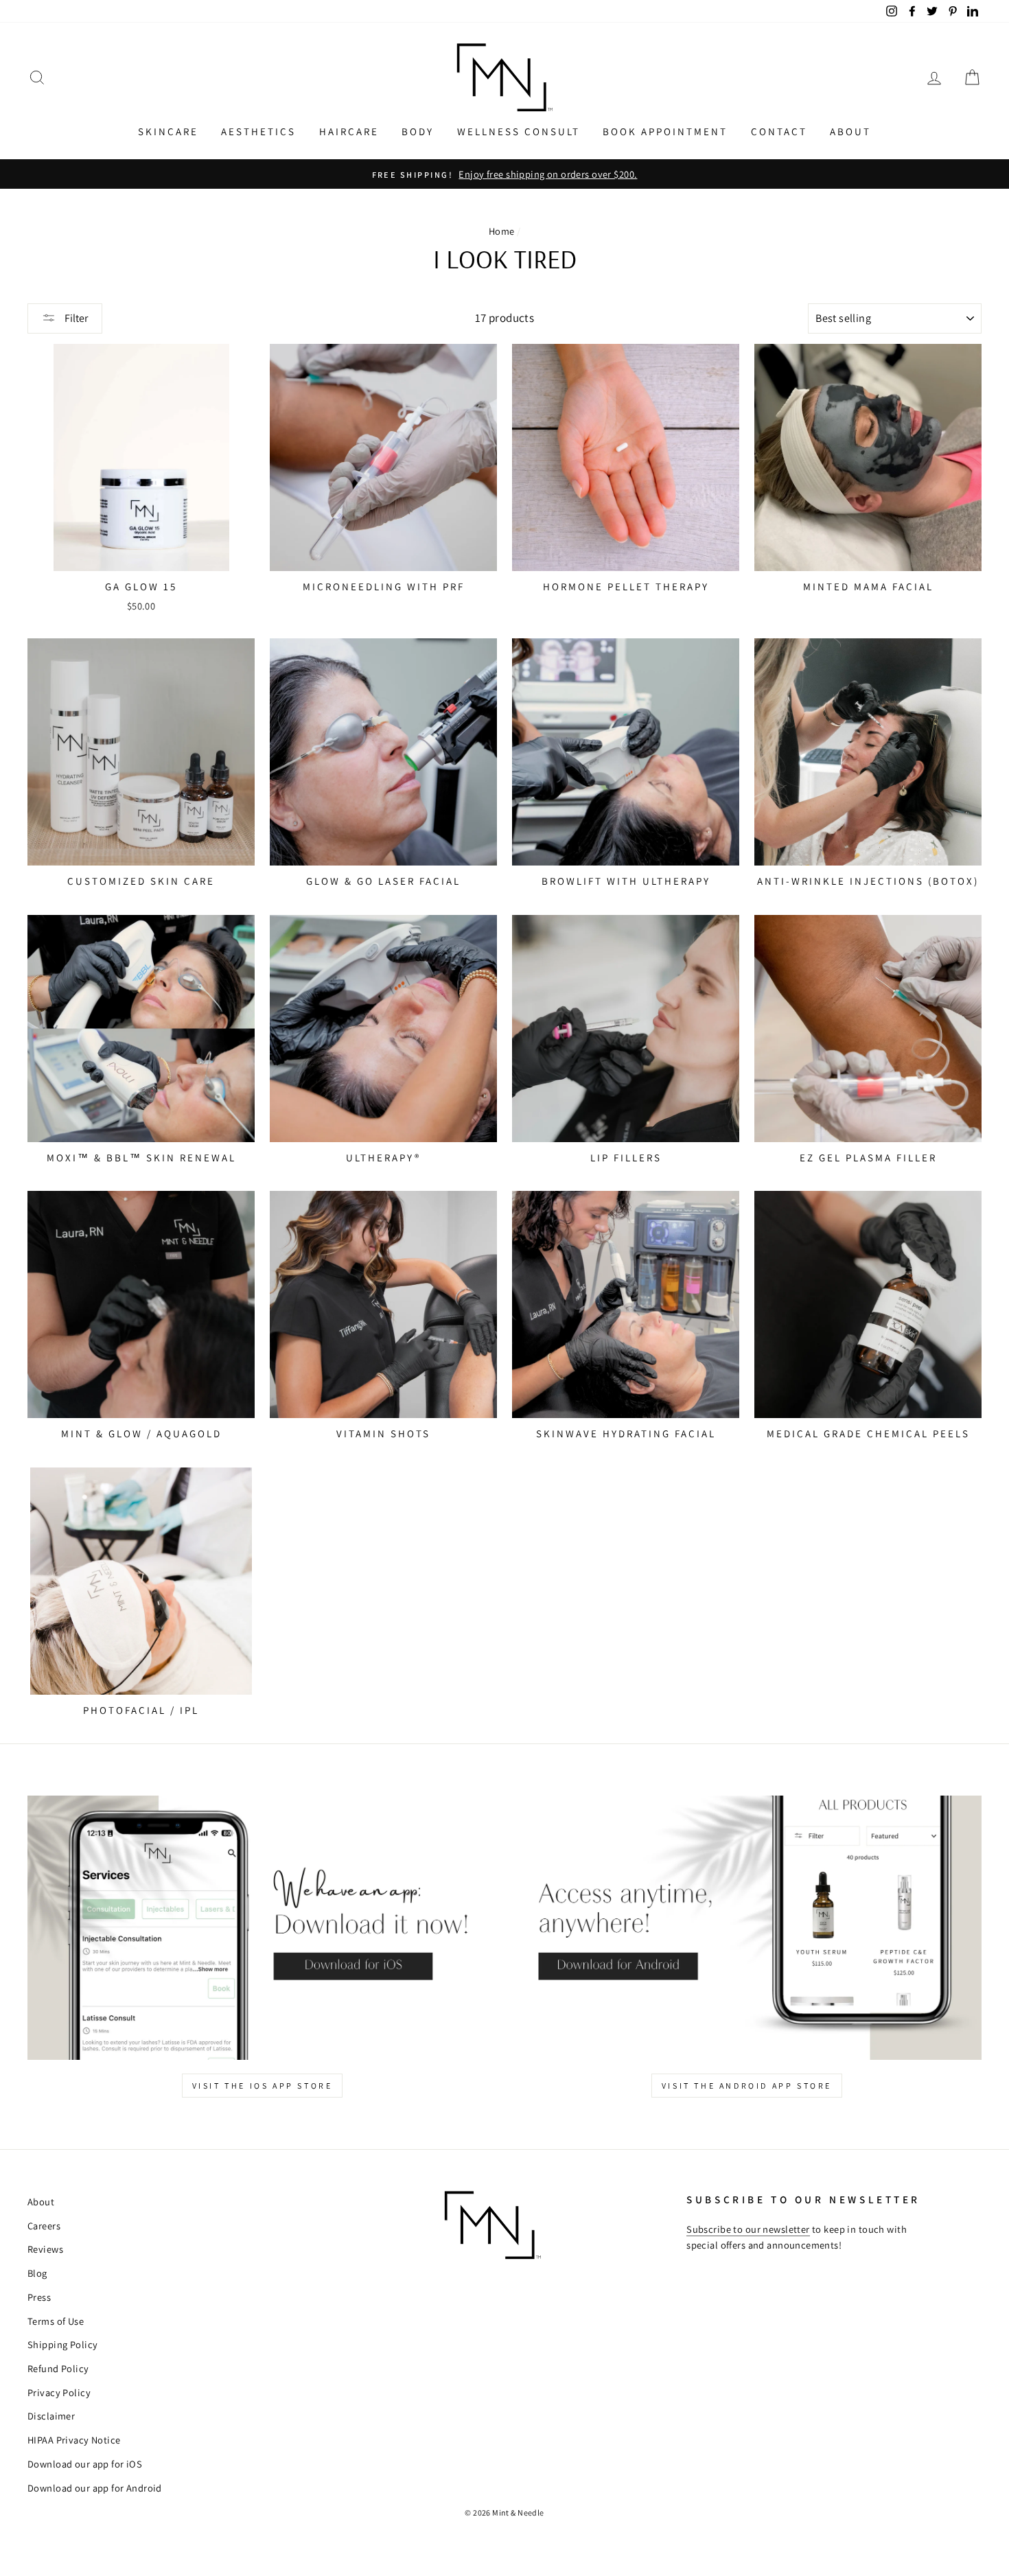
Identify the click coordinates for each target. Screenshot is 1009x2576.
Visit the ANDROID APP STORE (747, 2086)
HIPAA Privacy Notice (74, 2440)
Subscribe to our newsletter (748, 2229)
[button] (37, 77)
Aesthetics (258, 131)
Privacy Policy (59, 2392)
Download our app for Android (95, 2488)
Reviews (45, 2249)
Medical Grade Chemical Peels (868, 1434)
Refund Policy (58, 2368)
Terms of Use (56, 2321)
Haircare (349, 131)
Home (502, 231)
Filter (75, 318)
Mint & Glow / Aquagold (141, 1434)
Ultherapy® (383, 1158)
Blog (37, 2273)
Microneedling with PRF (384, 587)
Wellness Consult (519, 131)
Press (39, 2297)
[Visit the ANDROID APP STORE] (747, 1928)
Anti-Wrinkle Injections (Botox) (868, 881)
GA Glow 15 (141, 587)
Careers (44, 2226)
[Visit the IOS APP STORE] (262, 1928)
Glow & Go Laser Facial (383, 881)
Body (418, 131)
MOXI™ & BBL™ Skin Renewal (141, 1158)
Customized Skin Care (141, 881)
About (850, 131)
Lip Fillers (626, 1158)
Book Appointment (665, 131)
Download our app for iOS (85, 2464)
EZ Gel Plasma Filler (868, 1158)
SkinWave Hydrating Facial (626, 1434)
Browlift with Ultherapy (626, 881)
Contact (779, 131)
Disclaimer (51, 2416)
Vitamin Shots (383, 1434)
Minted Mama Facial (868, 587)
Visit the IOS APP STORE (263, 2086)
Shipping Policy (62, 2344)
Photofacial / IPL (141, 1710)
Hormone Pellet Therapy (626, 587)
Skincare (168, 131)
